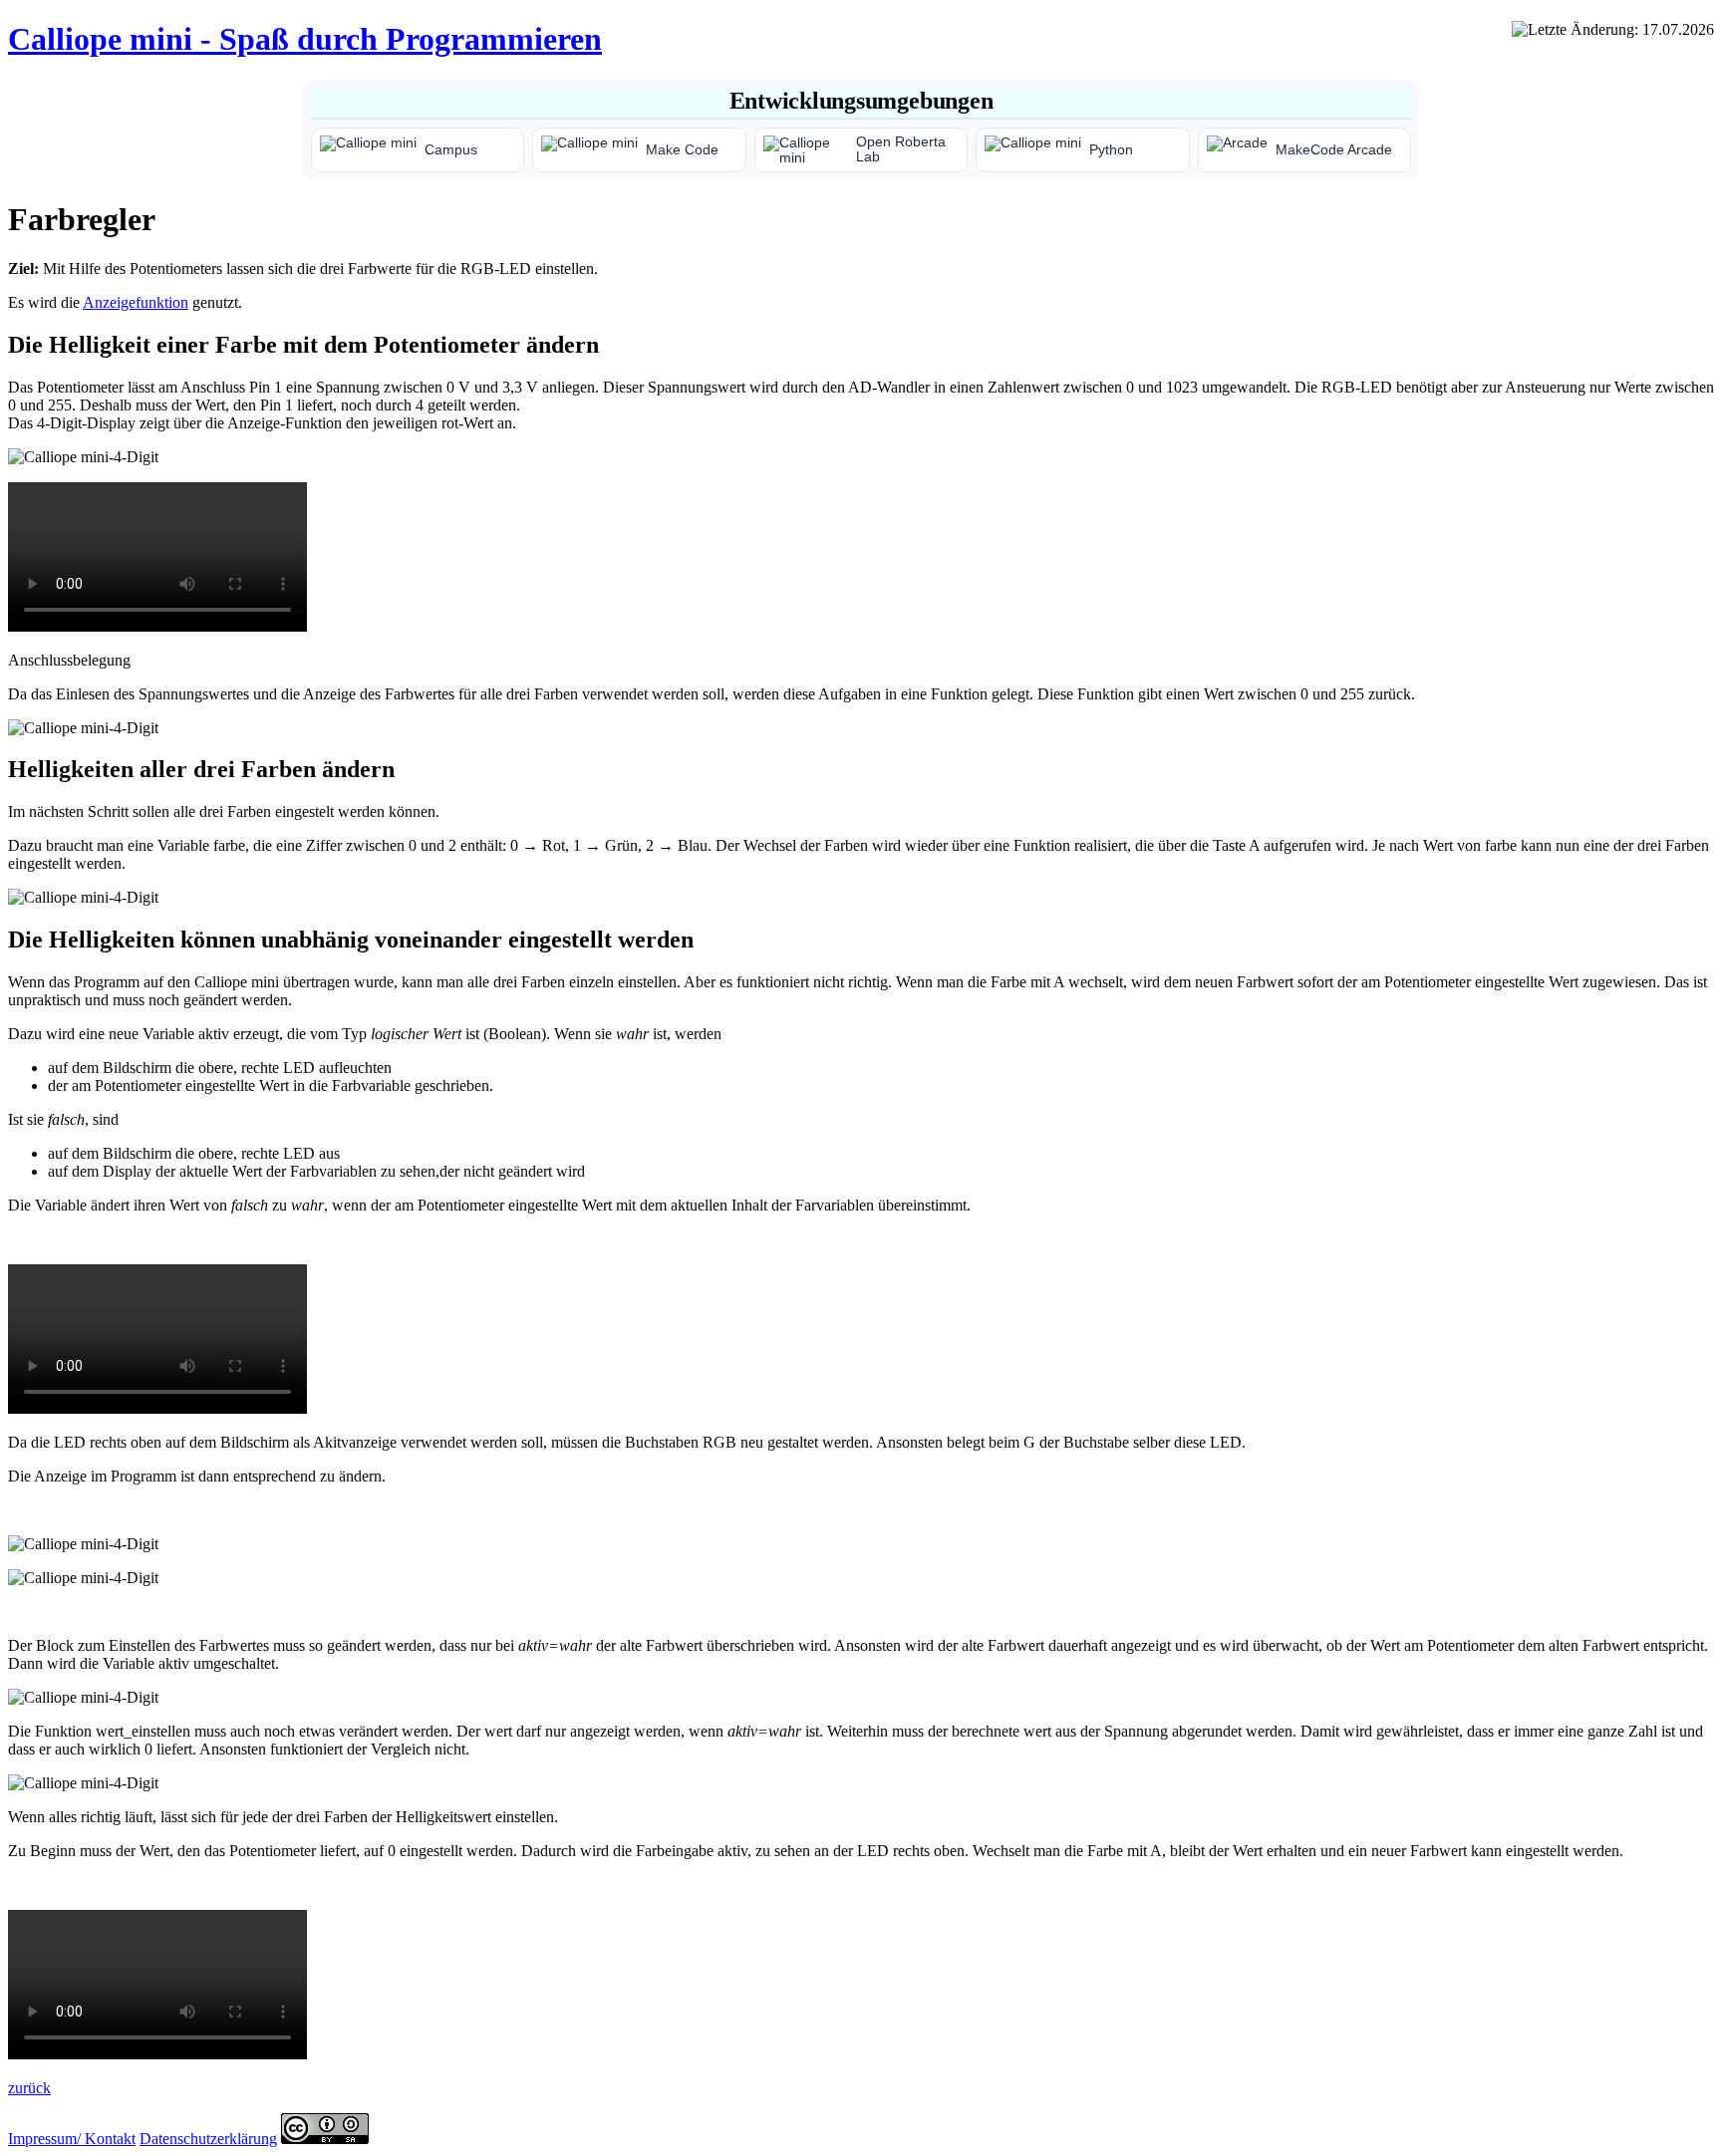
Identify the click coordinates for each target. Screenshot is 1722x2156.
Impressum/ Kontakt (72, 2139)
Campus (451, 150)
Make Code (682, 150)
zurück (29, 2088)
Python (1111, 150)
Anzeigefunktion (136, 302)
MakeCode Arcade (1334, 150)
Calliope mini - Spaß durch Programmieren (305, 39)
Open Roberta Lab (901, 149)
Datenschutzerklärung (208, 2139)
